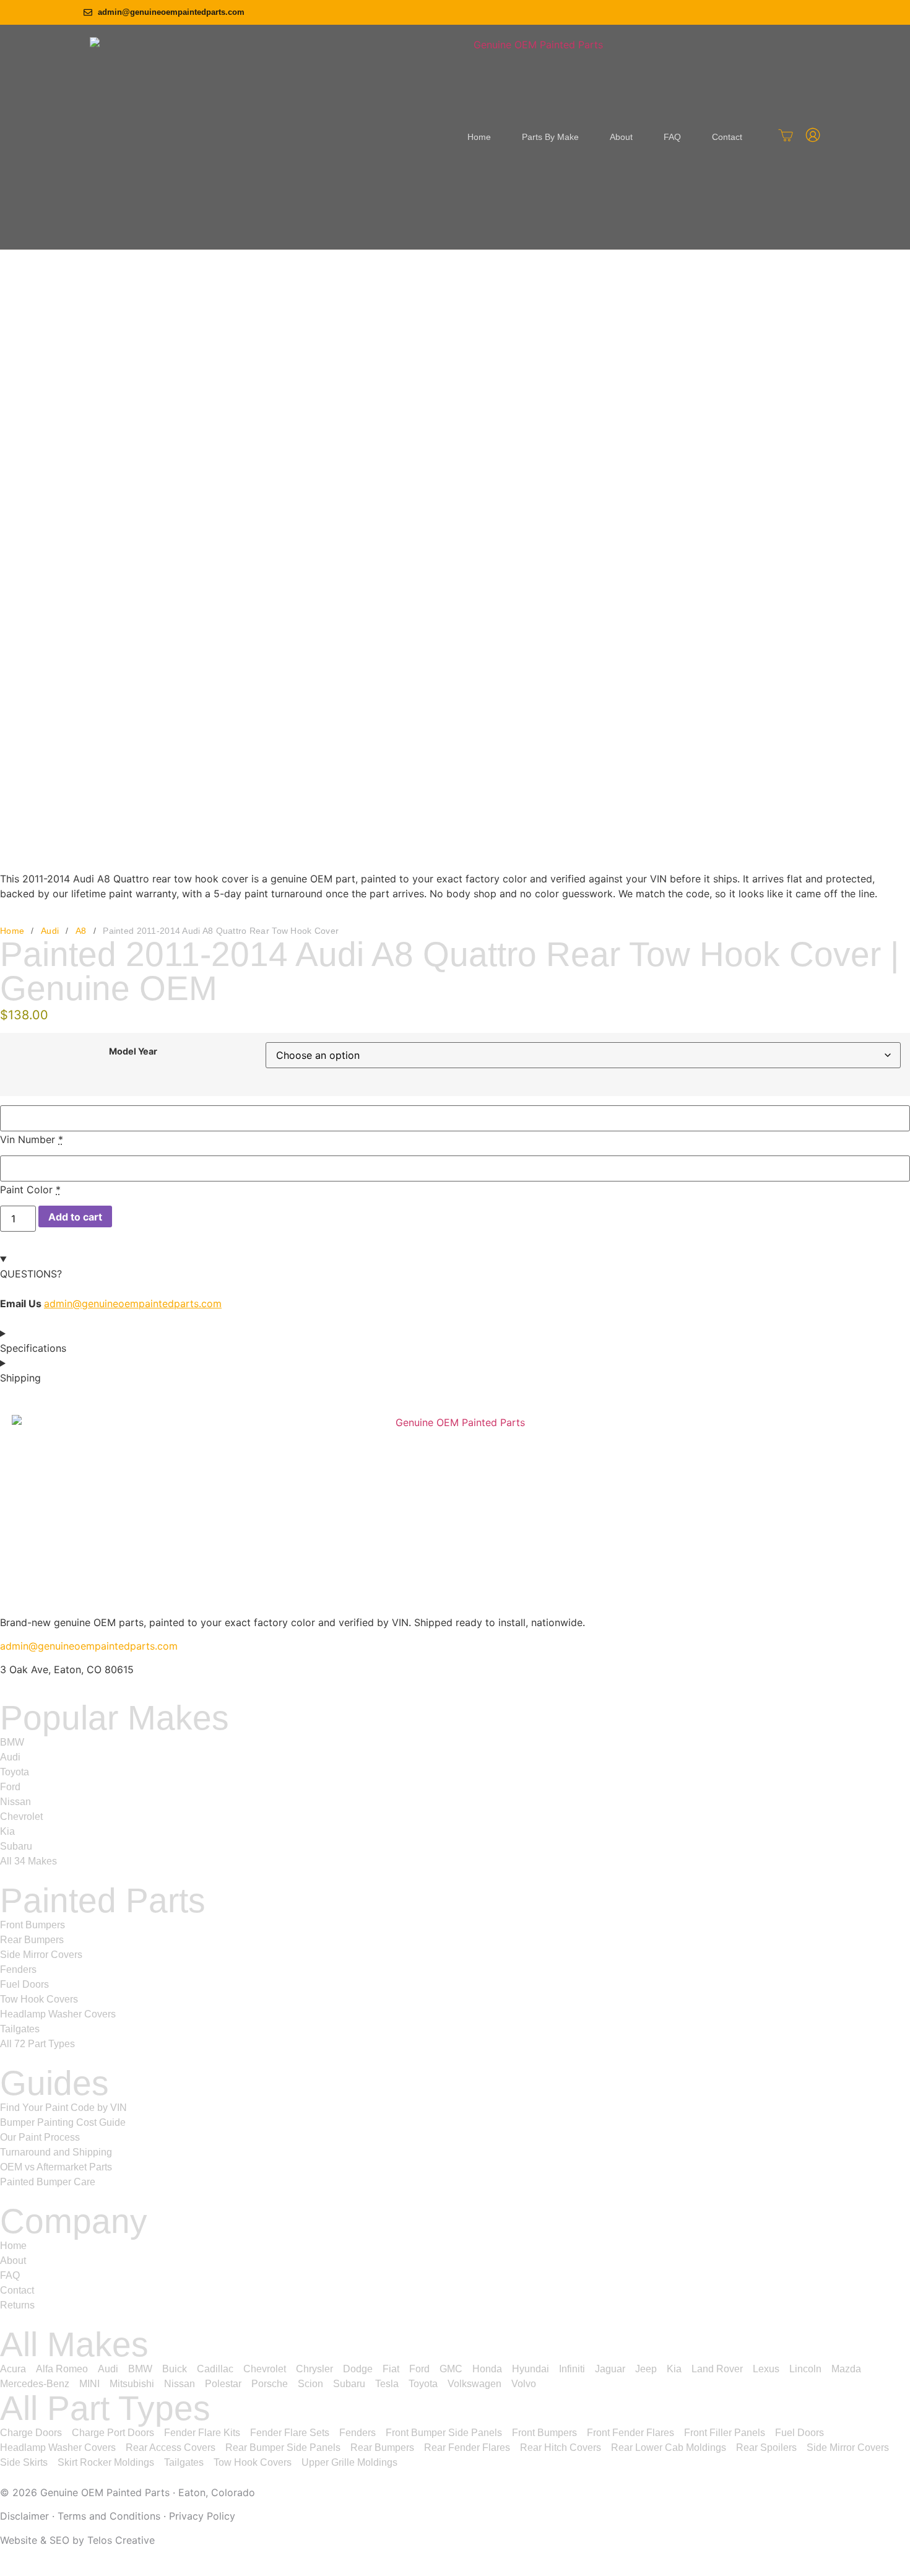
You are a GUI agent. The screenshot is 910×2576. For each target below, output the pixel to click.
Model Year (133, 1051)
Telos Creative (121, 2540)
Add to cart (75, 1217)
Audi (50, 931)
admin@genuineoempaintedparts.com (133, 1303)
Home (12, 931)
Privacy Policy (202, 2516)
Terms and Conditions (109, 2516)
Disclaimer (24, 2516)
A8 (81, 931)
